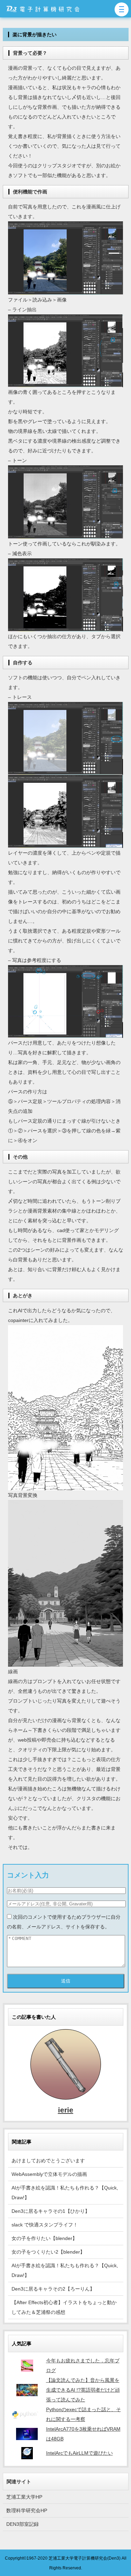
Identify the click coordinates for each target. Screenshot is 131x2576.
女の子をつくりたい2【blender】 (48, 2252)
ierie (66, 2110)
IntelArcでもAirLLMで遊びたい (79, 2453)
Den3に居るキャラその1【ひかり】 (51, 2211)
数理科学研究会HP (27, 2510)
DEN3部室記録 (23, 2524)
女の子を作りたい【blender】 (44, 2238)
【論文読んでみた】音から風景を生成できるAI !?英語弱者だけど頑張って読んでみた (83, 2390)
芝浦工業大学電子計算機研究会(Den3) (85, 2558)
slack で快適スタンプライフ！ (45, 2225)
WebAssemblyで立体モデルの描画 (49, 2174)
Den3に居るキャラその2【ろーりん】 (53, 2289)
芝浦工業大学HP (24, 2497)
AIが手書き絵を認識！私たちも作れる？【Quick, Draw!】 (65, 2193)
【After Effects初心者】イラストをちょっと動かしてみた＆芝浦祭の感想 (64, 2307)
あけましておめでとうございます (48, 2161)
